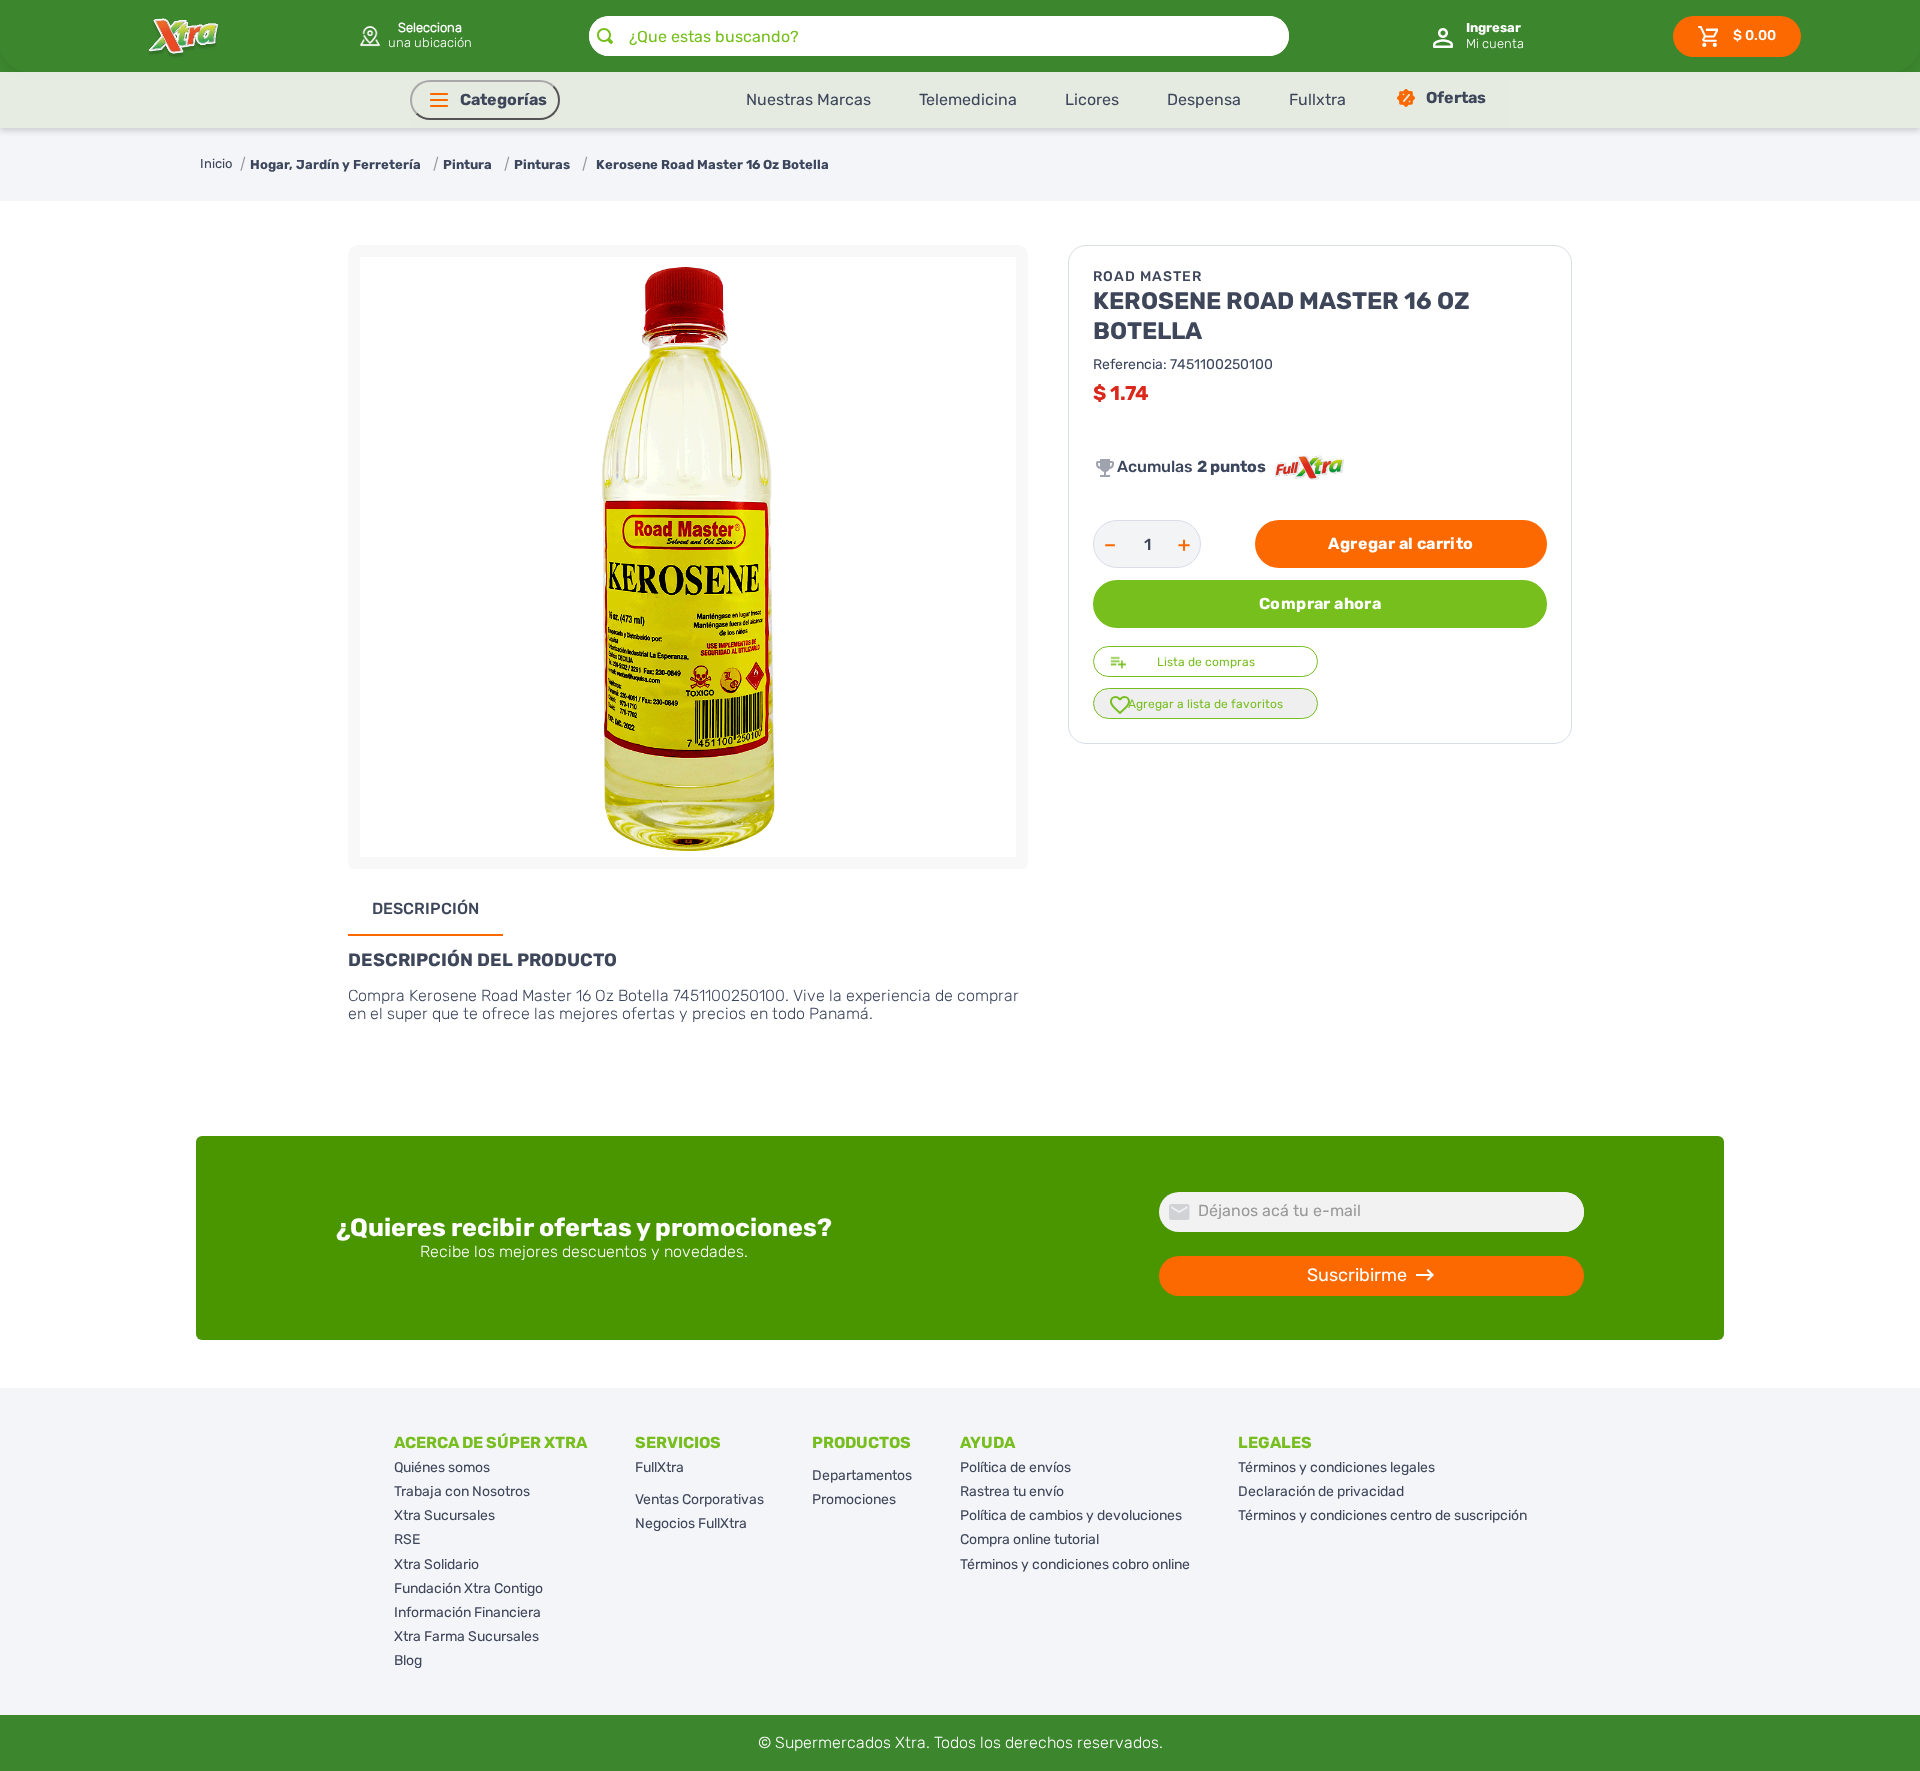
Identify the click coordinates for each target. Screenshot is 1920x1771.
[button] (414, 36)
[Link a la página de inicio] (216, 164)
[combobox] (939, 36)
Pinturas (542, 164)
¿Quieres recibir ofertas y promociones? (584, 1228)
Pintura (467, 164)
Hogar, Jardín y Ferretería (335, 164)
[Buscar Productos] (605, 36)
